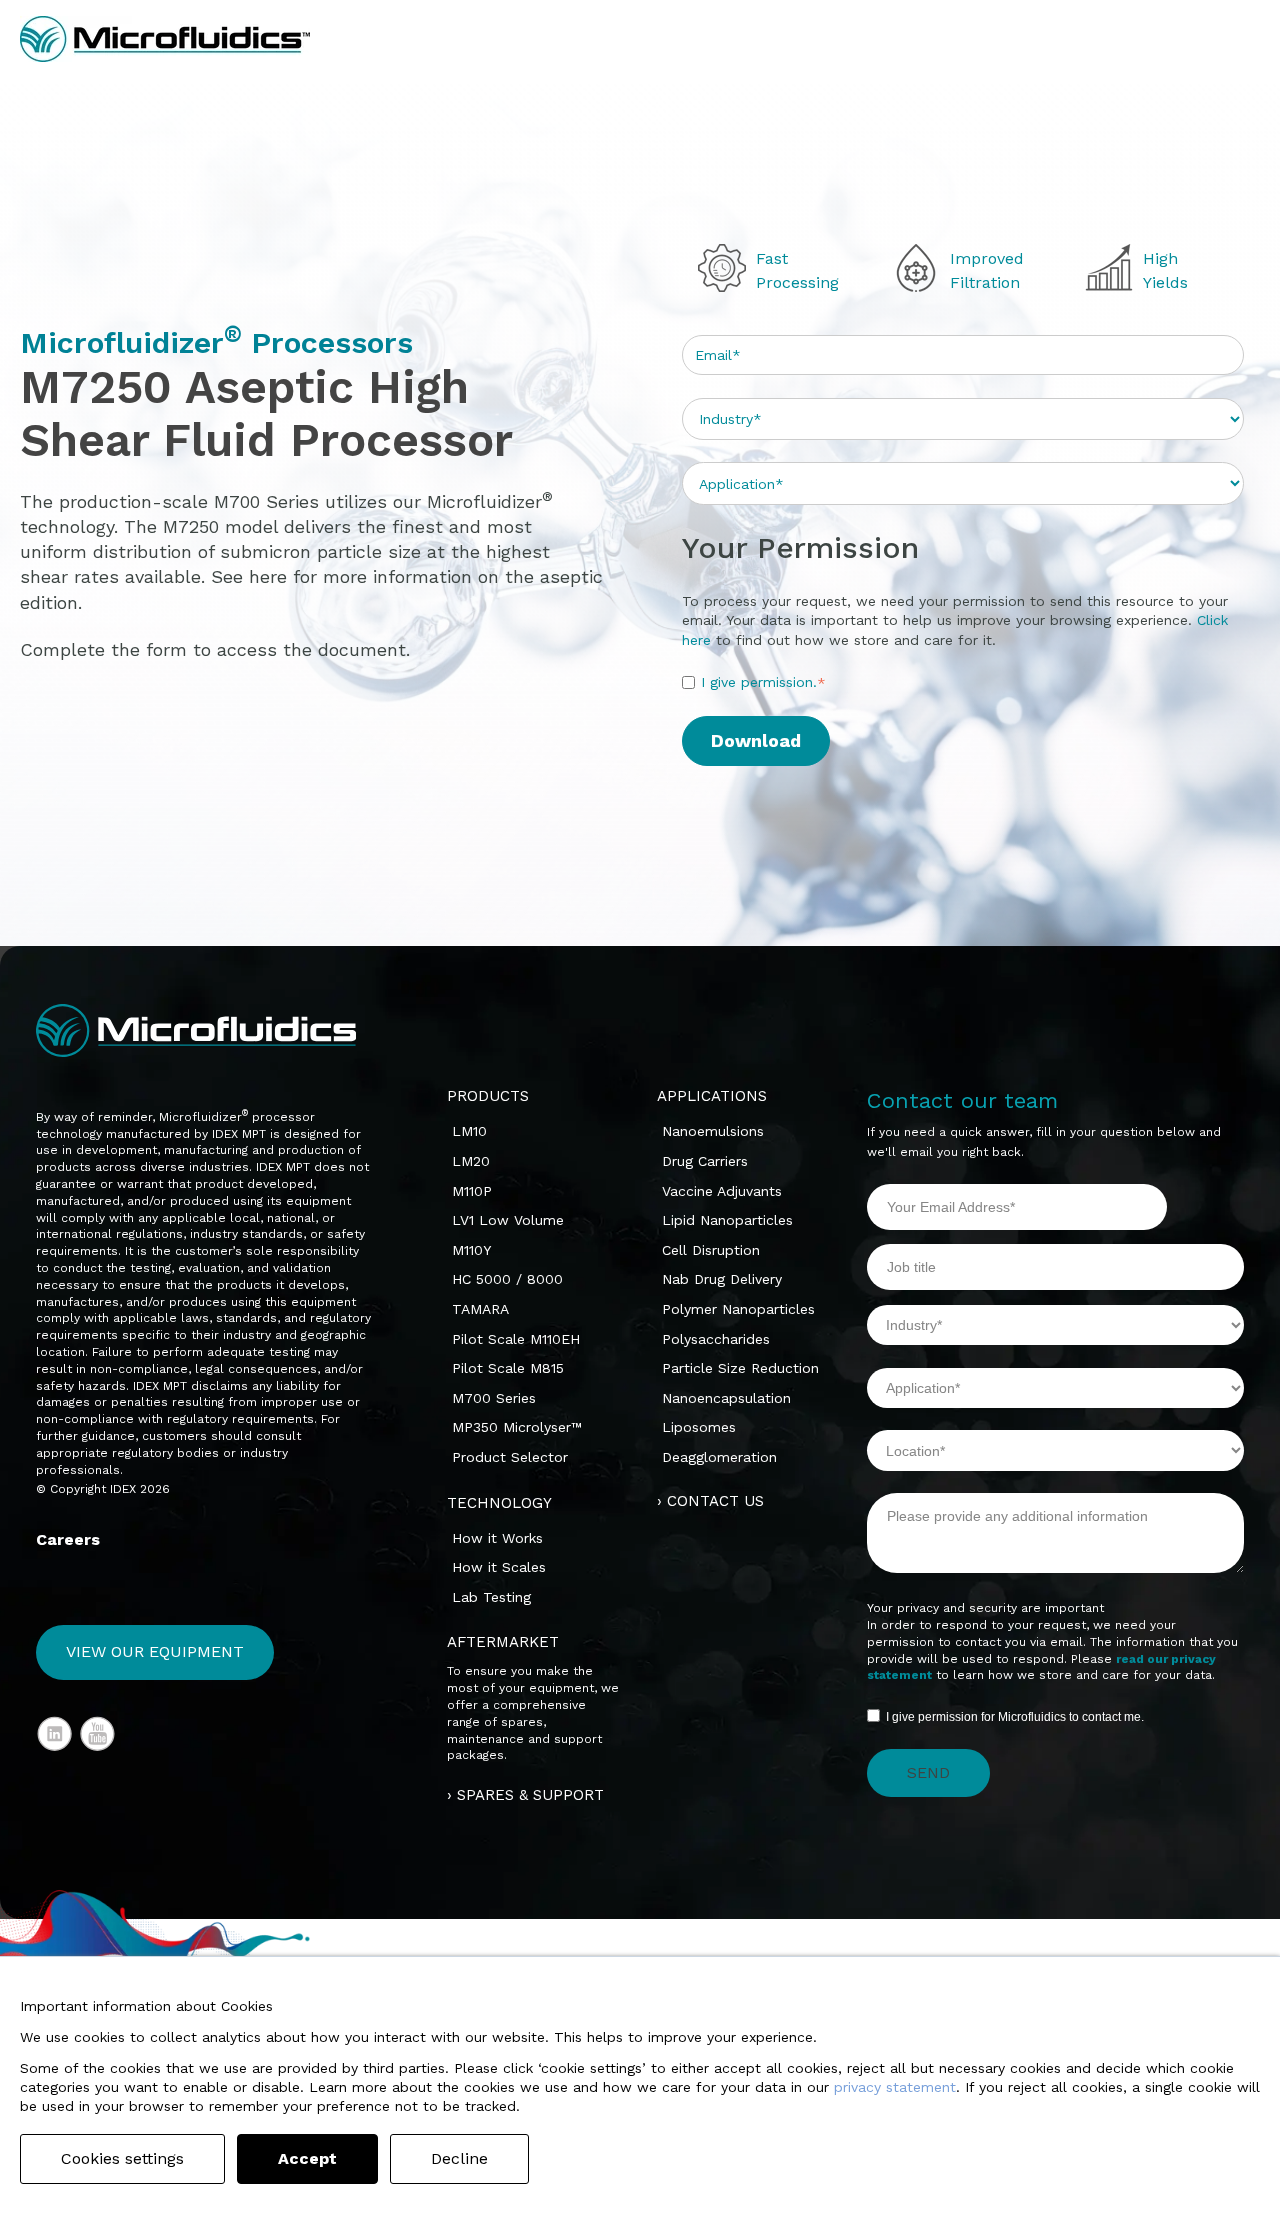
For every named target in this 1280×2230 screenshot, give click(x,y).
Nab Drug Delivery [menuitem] (722, 1279)
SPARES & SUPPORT (530, 1795)
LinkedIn (55, 1734)
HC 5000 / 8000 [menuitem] (507, 1279)
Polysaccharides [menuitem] (716, 1339)
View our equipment (155, 1651)
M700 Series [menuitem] (494, 1398)
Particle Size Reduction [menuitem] (740, 1368)
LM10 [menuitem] (469, 1131)
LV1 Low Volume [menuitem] (508, 1220)
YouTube (98, 1734)
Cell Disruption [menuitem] (711, 1250)
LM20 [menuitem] (471, 1161)
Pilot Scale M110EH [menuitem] (516, 1339)
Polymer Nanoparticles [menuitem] (738, 1309)
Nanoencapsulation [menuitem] (726, 1398)
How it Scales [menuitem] (499, 1567)
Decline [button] (459, 2158)
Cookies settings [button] (122, 2158)
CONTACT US (715, 1501)
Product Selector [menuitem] (510, 1457)
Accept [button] (307, 2158)
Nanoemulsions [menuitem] (713, 1131)
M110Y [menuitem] (471, 1250)
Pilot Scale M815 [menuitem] (508, 1368)
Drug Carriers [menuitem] (705, 1161)
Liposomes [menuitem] (699, 1427)
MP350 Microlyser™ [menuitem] (517, 1427)
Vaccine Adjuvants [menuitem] (722, 1191)
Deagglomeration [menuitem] (719, 1457)
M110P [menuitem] (472, 1191)
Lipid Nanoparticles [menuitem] (727, 1220)
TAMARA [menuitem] (480, 1309)
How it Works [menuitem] (497, 1538)
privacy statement (895, 2087)
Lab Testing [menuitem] (491, 1597)
